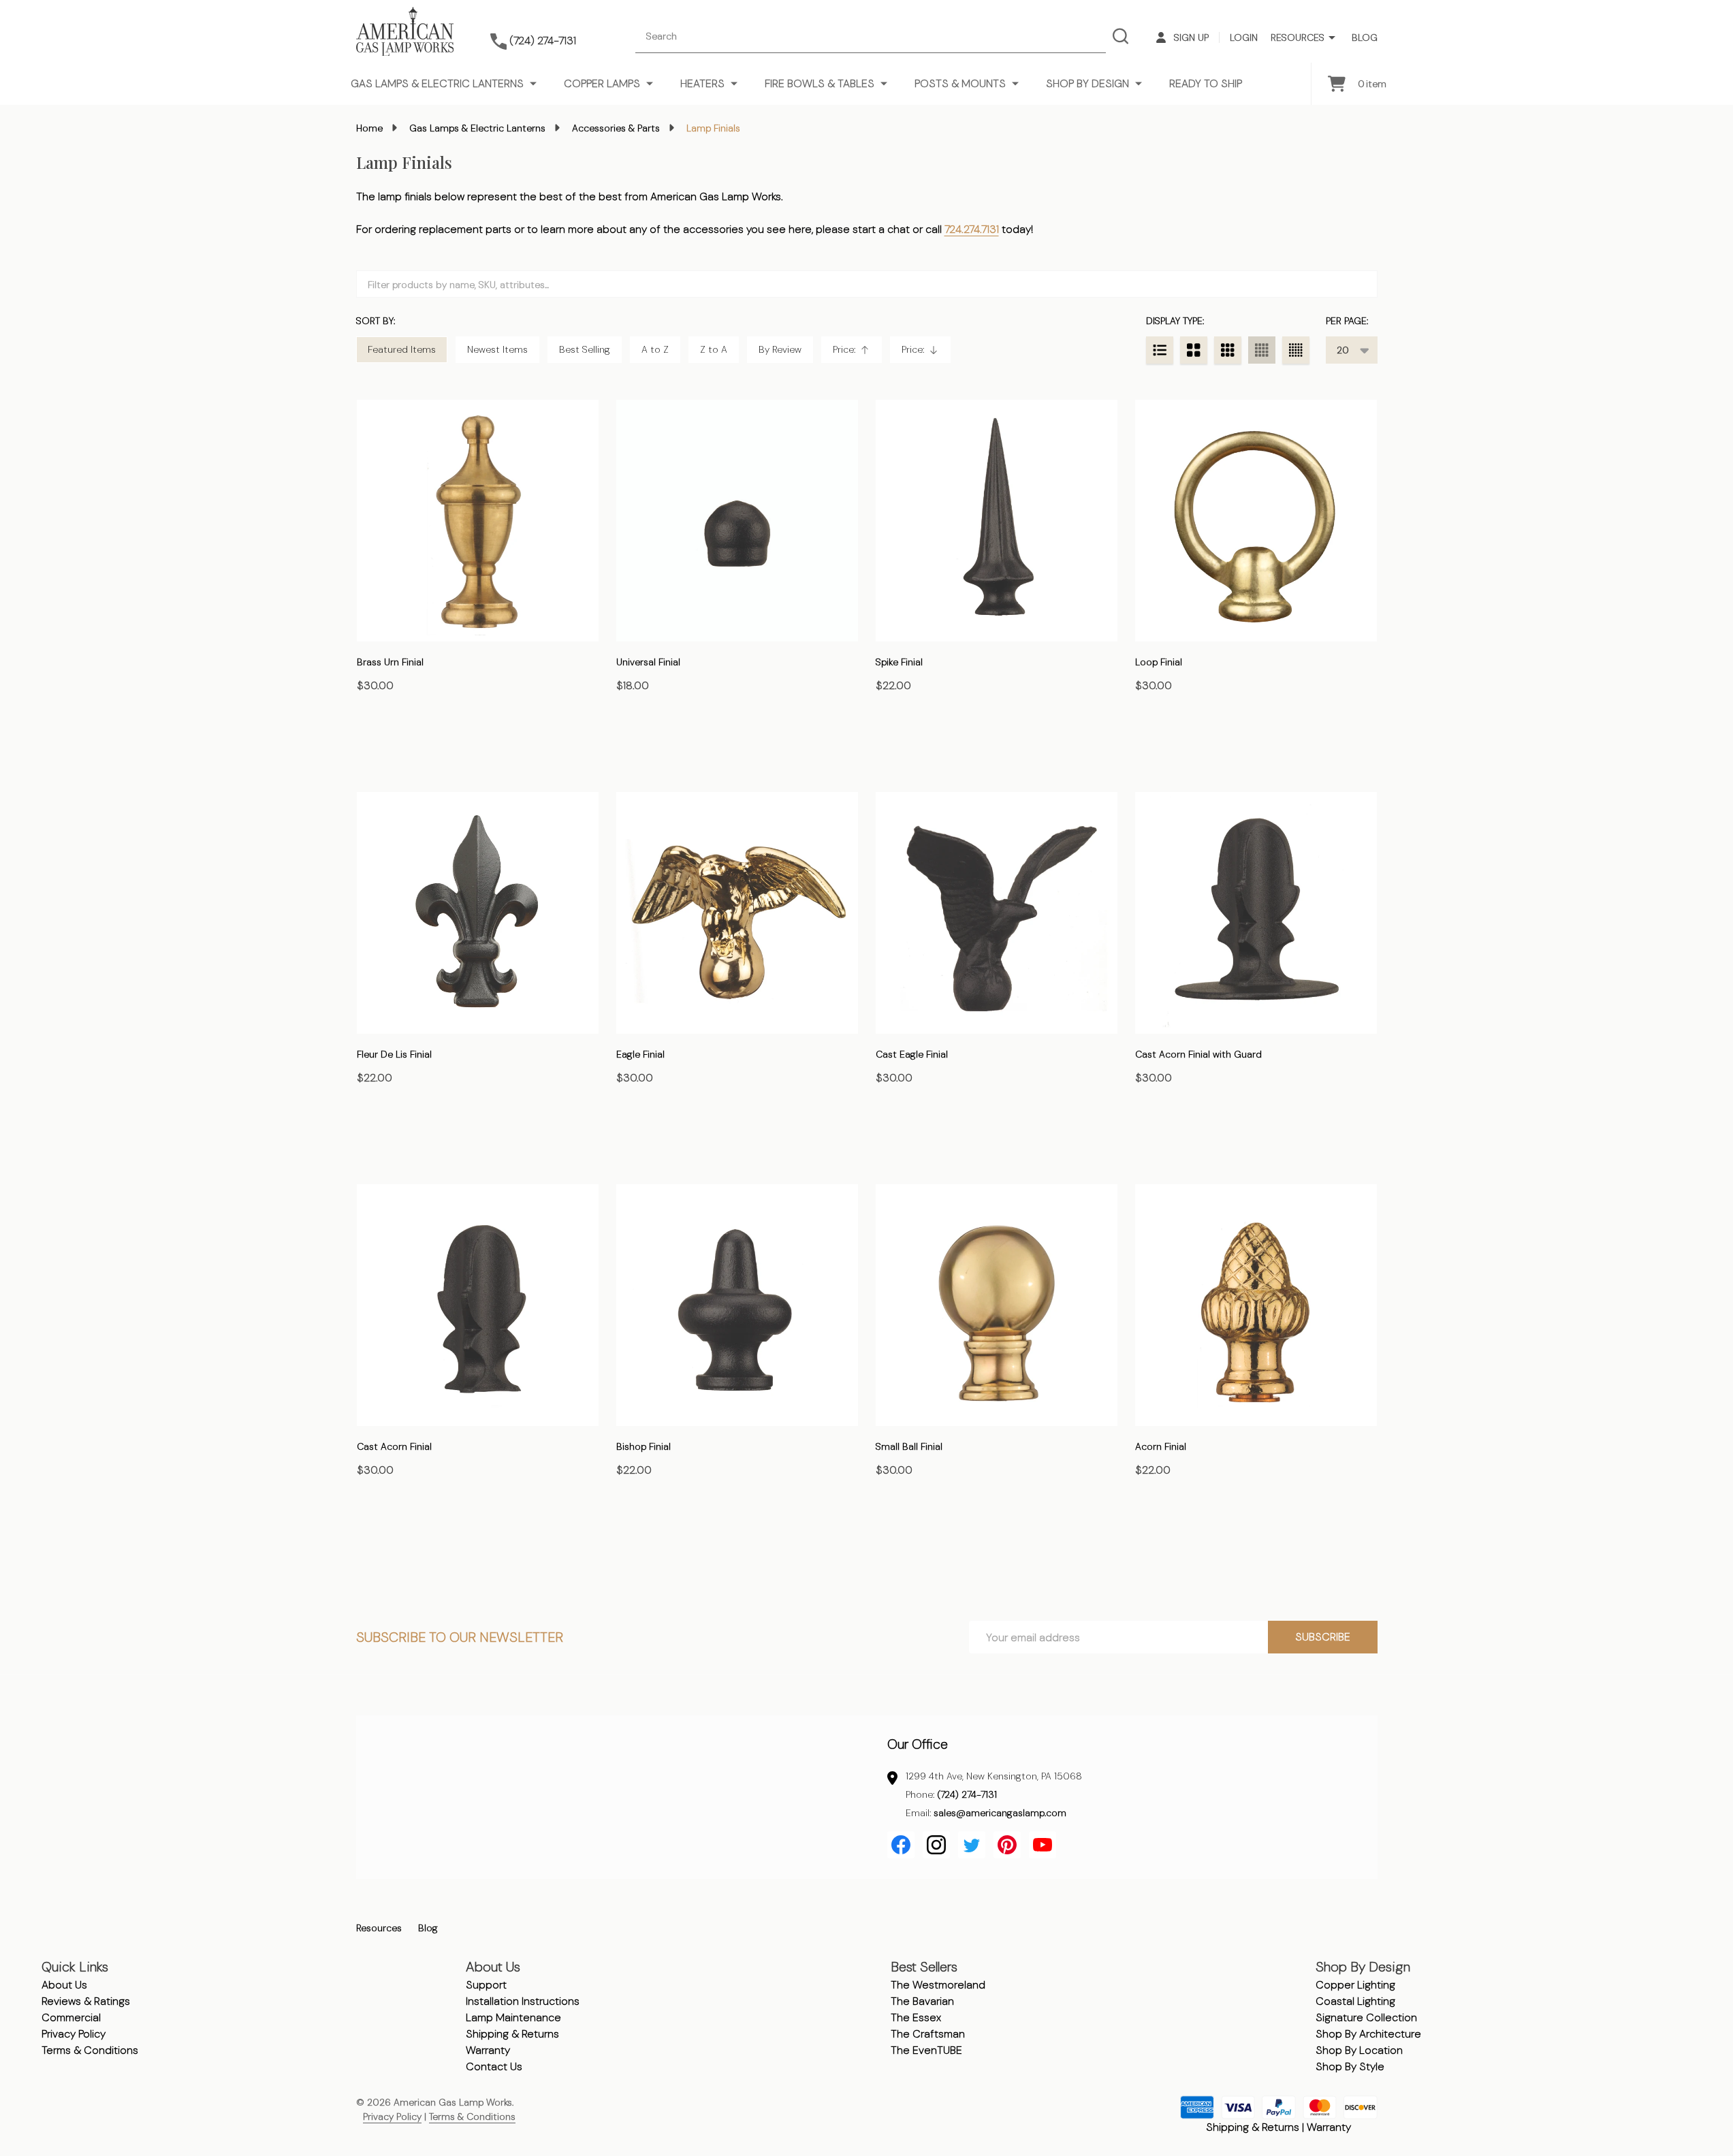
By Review (780, 349)
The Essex (916, 2017)
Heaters (702, 83)
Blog (1365, 37)
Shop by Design (1087, 83)
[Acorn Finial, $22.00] (1256, 1305)
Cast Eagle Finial (912, 1054)
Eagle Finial (640, 1054)
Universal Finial (648, 662)
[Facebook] (901, 1845)
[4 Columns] (1262, 350)
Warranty (488, 2050)
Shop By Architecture (1368, 2034)
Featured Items (402, 349)
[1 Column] (1160, 350)
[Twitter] (972, 1845)
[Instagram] (936, 1845)
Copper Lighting (1355, 1985)
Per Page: (1347, 321)
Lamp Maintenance (513, 2017)
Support (486, 1985)
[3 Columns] (1228, 350)
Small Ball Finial (909, 1446)
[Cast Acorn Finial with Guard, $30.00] (1256, 913)
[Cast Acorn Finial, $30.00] (478, 1305)
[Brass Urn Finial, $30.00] (478, 521)
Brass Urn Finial (390, 662)
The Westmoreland (938, 1985)
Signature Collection (1366, 2017)
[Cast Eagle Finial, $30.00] (997, 913)
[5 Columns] (1296, 350)
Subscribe (1323, 1637)
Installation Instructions (523, 2001)
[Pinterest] (1007, 1845)
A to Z (655, 349)
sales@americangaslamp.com (1000, 1813)
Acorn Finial (1161, 1446)
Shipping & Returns (512, 2034)
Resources (1298, 37)
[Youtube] (1043, 1845)
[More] (1332, 38)
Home (369, 128)
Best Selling (585, 349)
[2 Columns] (1194, 350)
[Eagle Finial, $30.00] (737, 913)
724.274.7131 (972, 229)
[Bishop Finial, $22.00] (737, 1305)
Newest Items (497, 349)
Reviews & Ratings (86, 2001)
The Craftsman (928, 2034)
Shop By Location (1359, 2050)
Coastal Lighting (1355, 2001)
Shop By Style (1350, 2066)
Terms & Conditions (90, 2050)
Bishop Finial (643, 1446)
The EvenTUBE (926, 2050)
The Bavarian (922, 2001)
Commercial (71, 2017)
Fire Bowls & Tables (820, 83)
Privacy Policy (74, 2034)
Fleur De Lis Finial (394, 1054)
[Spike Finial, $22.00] (997, 521)
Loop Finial (1159, 662)
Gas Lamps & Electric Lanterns (437, 83)
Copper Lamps (602, 83)
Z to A (714, 349)
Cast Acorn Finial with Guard (1198, 1054)
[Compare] (370, 744)
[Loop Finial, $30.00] (1256, 521)
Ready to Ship (1206, 83)
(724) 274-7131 (967, 1794)
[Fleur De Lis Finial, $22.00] (478, 913)
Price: (856, 353)
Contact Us (494, 2066)
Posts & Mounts (960, 83)
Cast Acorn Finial (394, 1446)
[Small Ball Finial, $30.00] (997, 1305)
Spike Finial (899, 662)
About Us (64, 1985)
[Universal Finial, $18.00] (737, 521)
